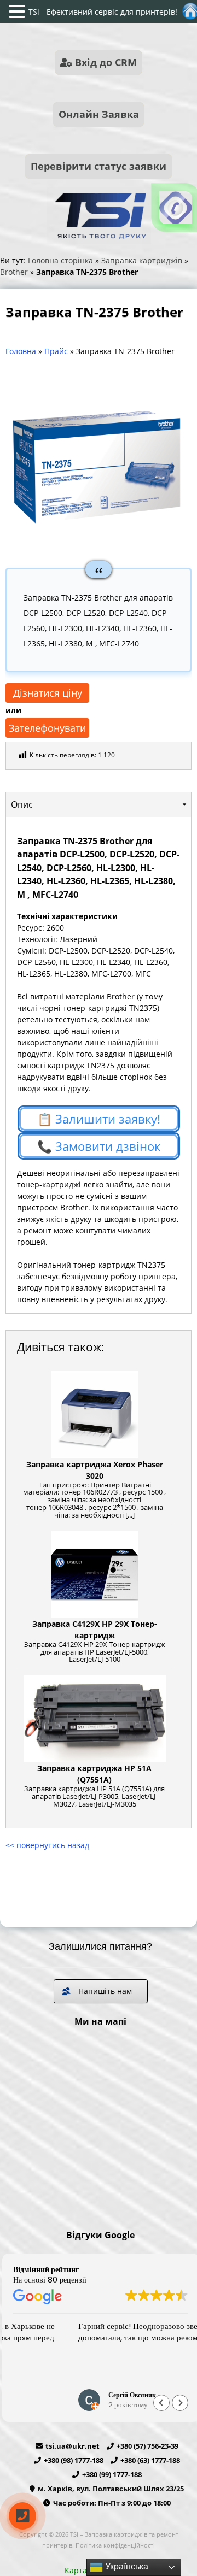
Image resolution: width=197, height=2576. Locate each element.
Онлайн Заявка (99, 114)
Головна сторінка (60, 260)
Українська (126, 2566)
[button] (180, 2403)
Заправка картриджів (142, 260)
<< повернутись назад (47, 1845)
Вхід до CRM (105, 62)
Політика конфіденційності (115, 2545)
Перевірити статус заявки (99, 166)
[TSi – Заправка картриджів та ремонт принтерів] (99, 241)
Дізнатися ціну (48, 693)
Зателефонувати (47, 728)
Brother (14, 272)
